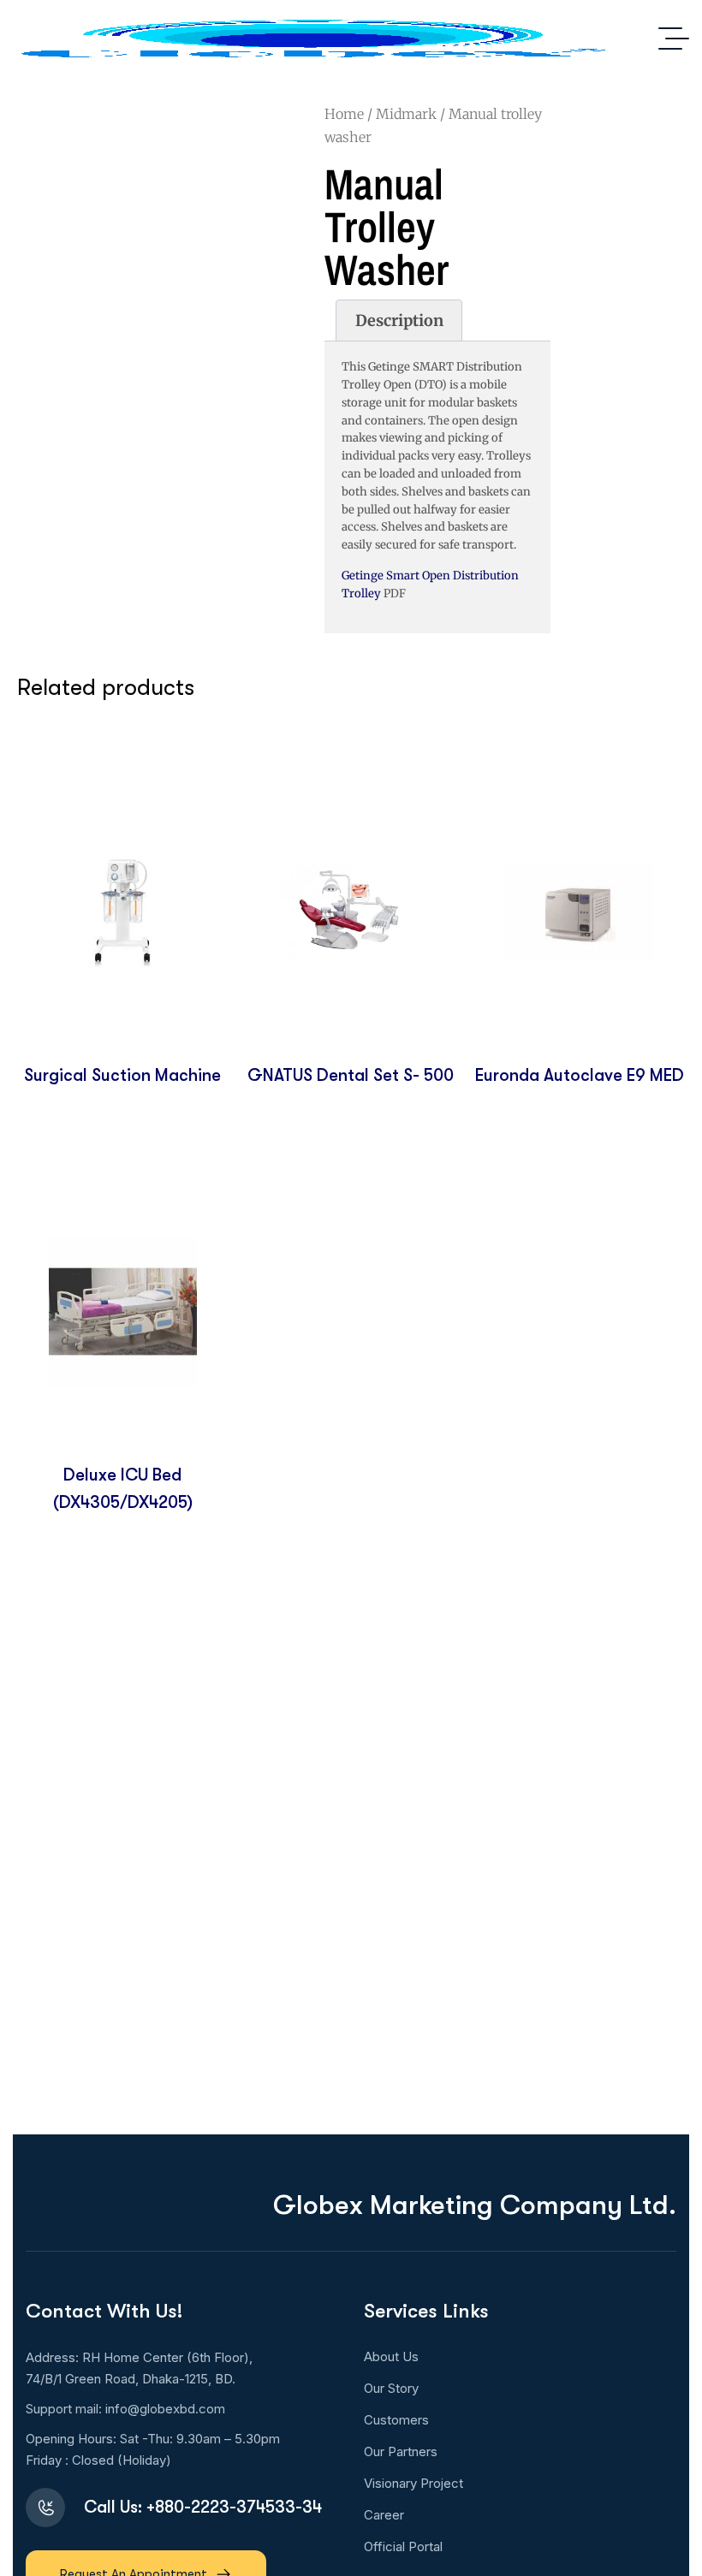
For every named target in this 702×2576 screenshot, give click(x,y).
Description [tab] (399, 321)
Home (344, 114)
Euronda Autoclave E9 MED (580, 1075)
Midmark (406, 114)
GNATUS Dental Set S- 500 (351, 1075)
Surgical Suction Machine (122, 1075)
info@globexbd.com (165, 2409)
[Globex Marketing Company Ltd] (312, 39)
